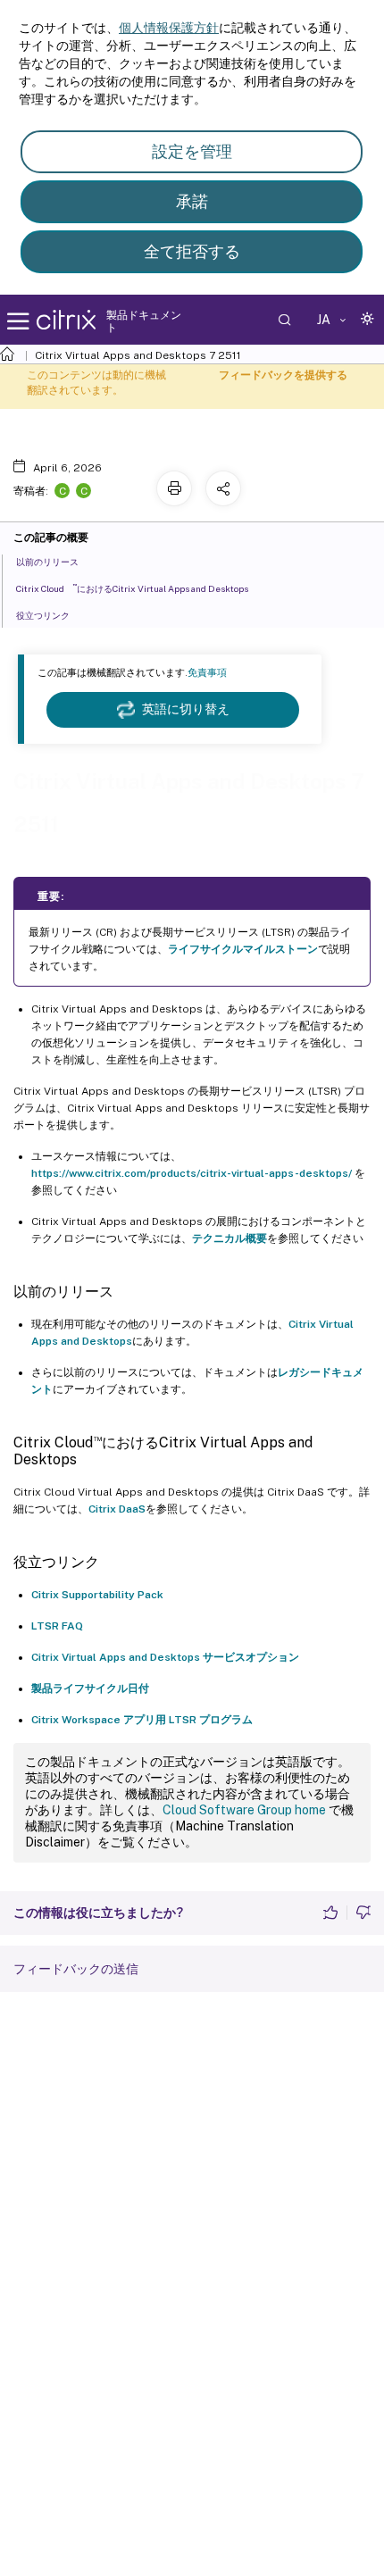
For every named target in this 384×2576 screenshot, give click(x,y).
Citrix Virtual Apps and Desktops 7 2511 (138, 355)
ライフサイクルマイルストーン (243, 949)
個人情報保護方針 (169, 28)
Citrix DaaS (117, 1509)
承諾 (192, 201)
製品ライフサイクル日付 (90, 1688)
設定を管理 (192, 151)
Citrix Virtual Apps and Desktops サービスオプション (165, 1657)
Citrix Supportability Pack (97, 1595)
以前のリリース (47, 562)
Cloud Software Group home (244, 1810)
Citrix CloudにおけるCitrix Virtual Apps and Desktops (132, 588)
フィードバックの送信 (76, 1969)
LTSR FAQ (57, 1626)
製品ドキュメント (144, 321)
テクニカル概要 (230, 1238)
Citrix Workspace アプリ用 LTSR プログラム (142, 1720)
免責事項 (207, 672)
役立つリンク (43, 615)
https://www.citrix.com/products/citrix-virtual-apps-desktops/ (192, 1173)
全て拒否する (192, 251)
